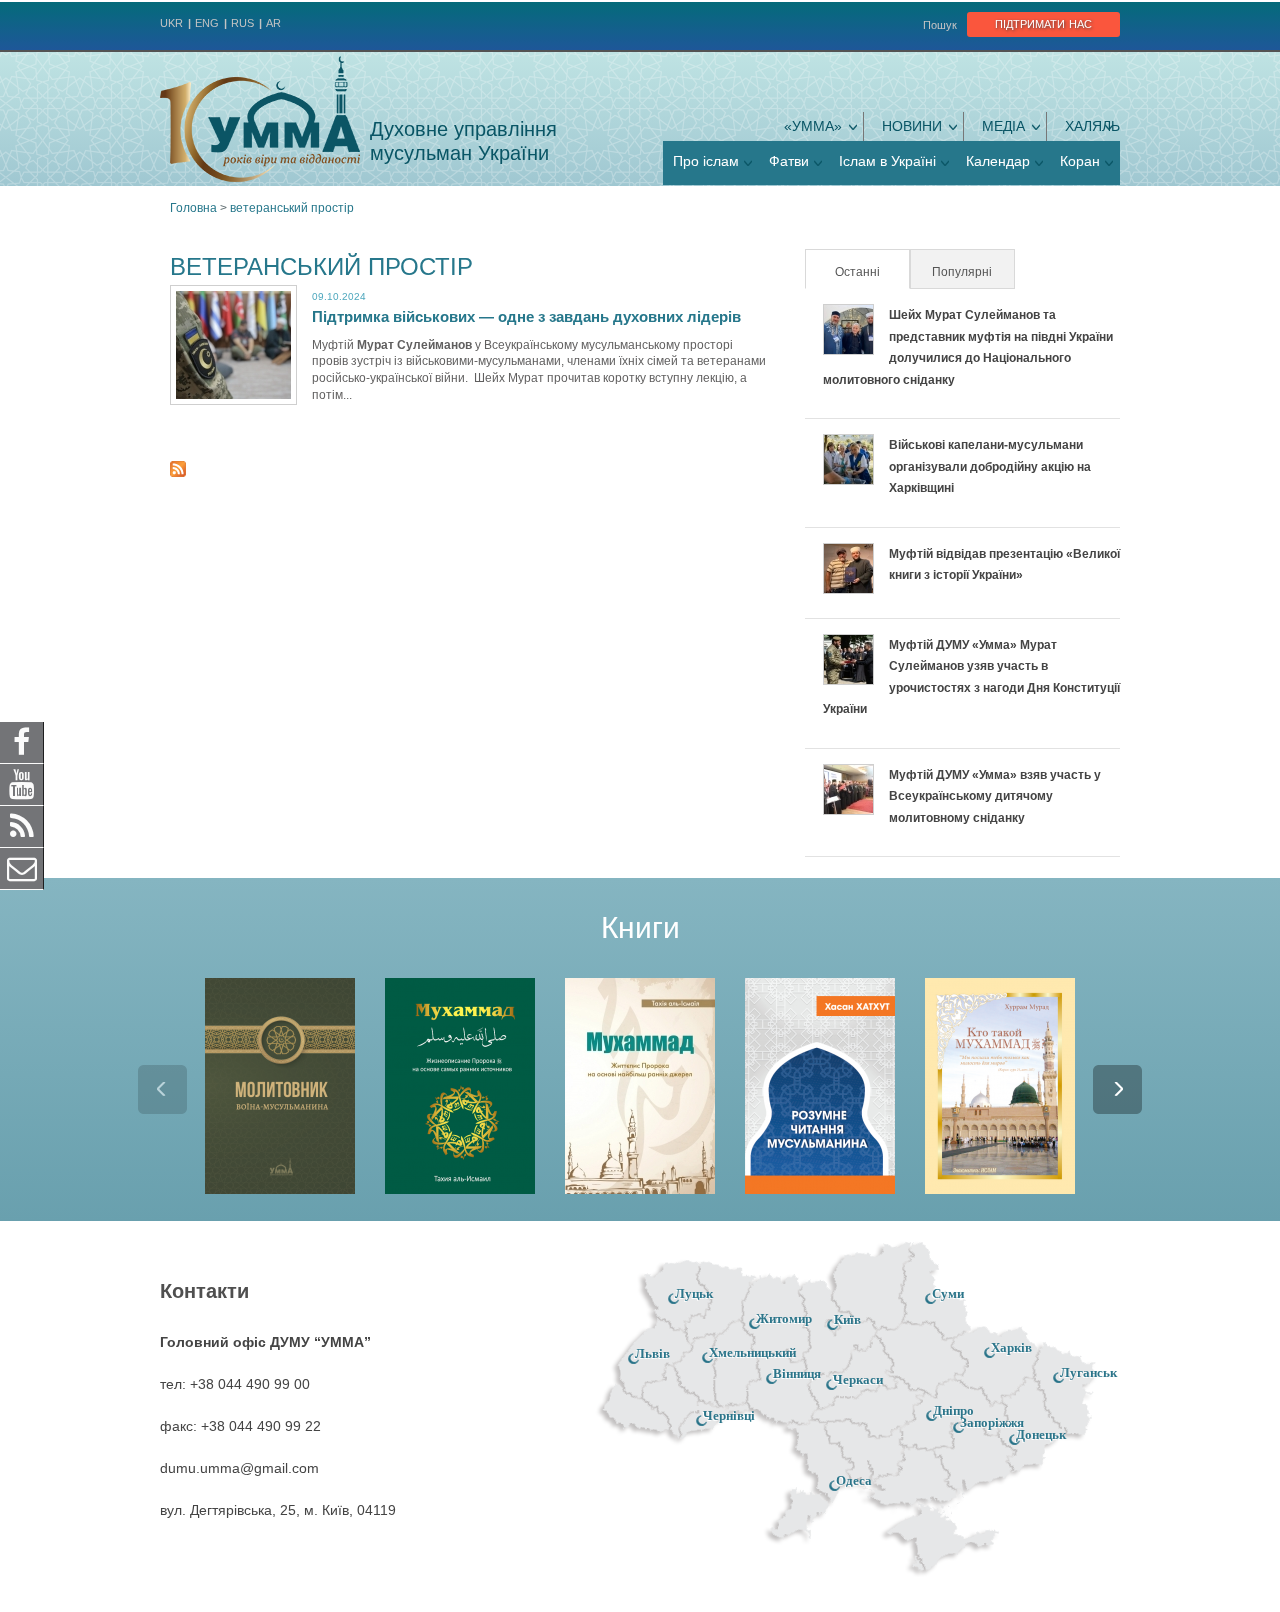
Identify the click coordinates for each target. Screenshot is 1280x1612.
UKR (171, 23)
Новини (912, 126)
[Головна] (260, 119)
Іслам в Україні (887, 161)
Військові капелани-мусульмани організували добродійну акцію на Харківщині (990, 466)
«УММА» (813, 126)
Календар (998, 161)
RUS (242, 23)
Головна (193, 208)
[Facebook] (22, 742)
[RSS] (22, 826)
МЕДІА (1003, 126)
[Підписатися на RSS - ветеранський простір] (178, 472)
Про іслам (706, 161)
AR (273, 23)
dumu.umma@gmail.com (239, 1468)
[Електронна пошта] (22, 868)
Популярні (962, 272)
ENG (207, 23)
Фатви (789, 161)
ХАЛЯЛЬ (1092, 126)
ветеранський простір (292, 208)
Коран (1080, 161)
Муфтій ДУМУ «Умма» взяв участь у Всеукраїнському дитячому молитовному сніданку (995, 796)
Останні (871, 272)
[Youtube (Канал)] (22, 784)
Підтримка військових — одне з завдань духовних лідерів (526, 316)
